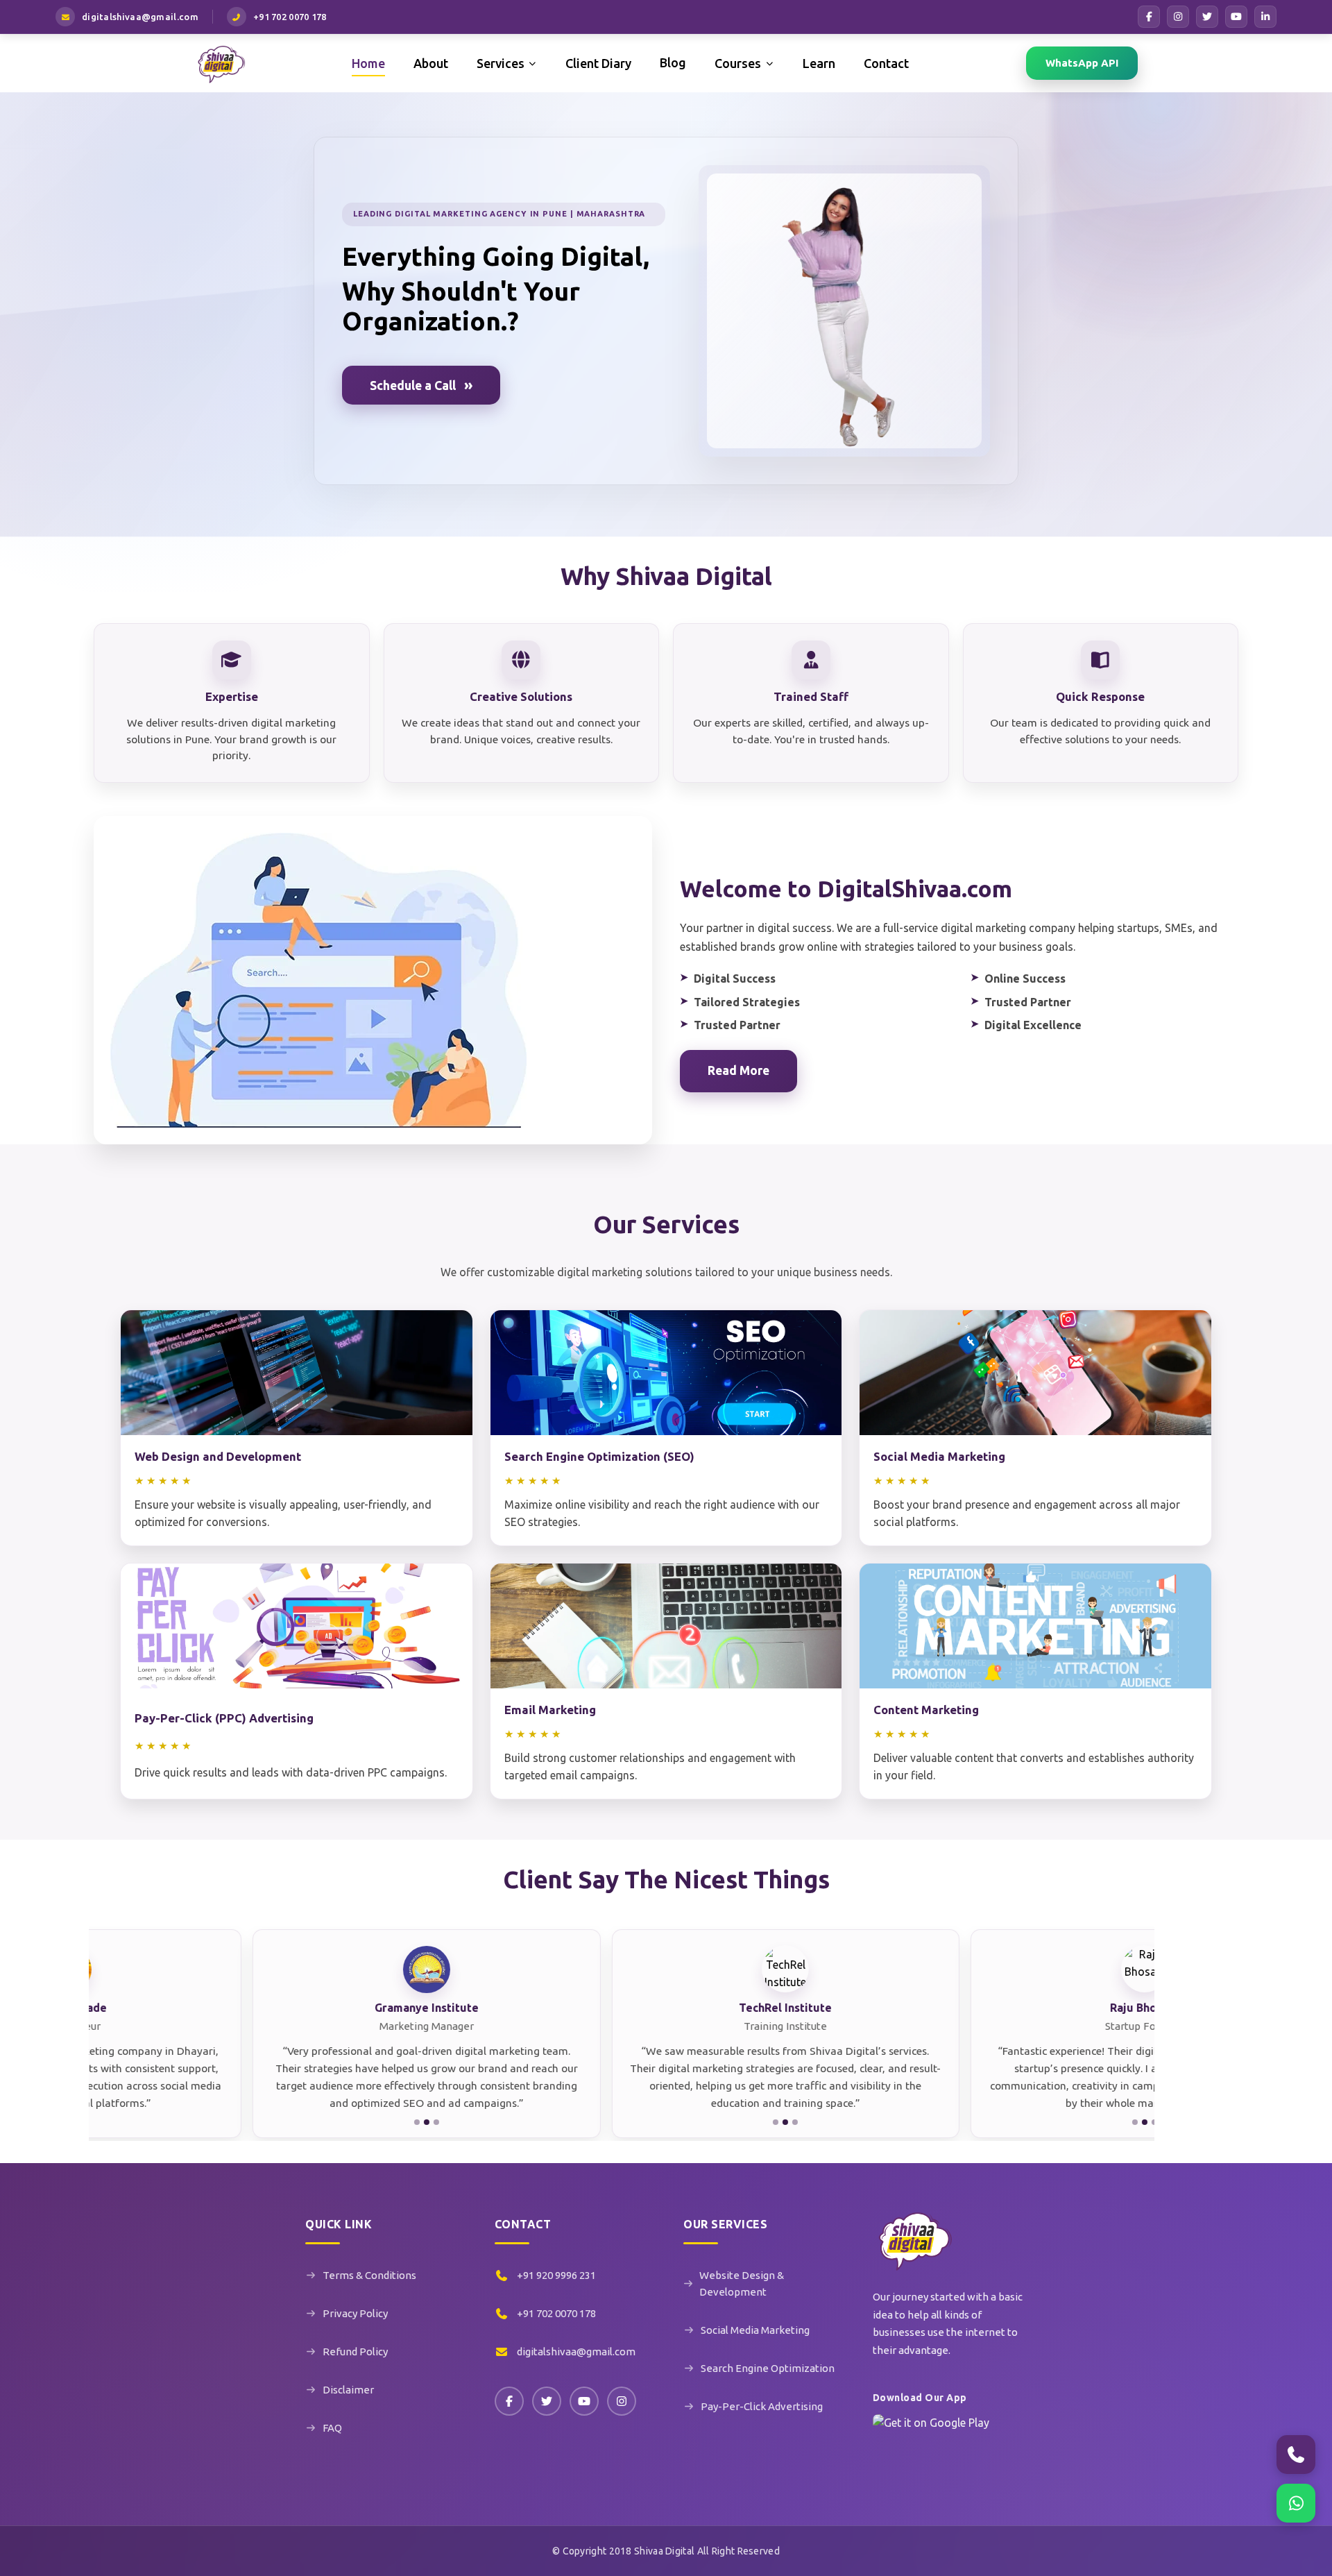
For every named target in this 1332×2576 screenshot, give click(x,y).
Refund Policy (355, 2352)
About (431, 63)
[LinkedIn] (1265, 17)
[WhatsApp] (1296, 2503)
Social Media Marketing (755, 2330)
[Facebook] (1149, 17)
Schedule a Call (421, 385)
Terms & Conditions (369, 2275)
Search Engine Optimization (768, 2368)
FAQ (332, 2428)
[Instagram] (1178, 17)
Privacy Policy (355, 2313)
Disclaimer (348, 2390)
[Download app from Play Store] (931, 2432)
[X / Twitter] (1207, 17)
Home (368, 63)
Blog (673, 62)
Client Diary (598, 63)
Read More (738, 1070)
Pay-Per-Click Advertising (762, 2406)
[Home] (221, 63)
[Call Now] (1296, 2455)
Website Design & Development (742, 2283)
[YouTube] (1236, 17)
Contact (886, 63)
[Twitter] (547, 2401)
